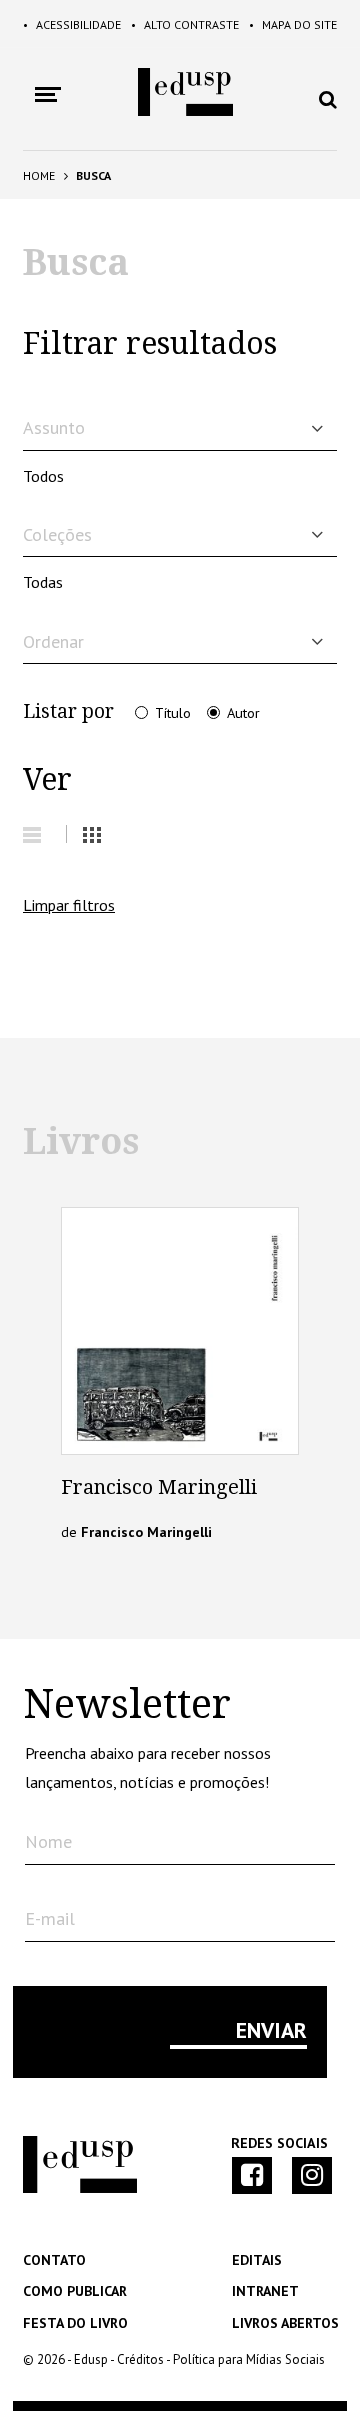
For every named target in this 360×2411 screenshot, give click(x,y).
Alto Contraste (185, 24)
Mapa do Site (293, 24)
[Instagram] (312, 2175)
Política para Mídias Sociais (249, 2359)
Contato (54, 2260)
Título (173, 712)
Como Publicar (75, 2291)
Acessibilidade (72, 24)
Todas (43, 582)
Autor (243, 712)
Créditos (140, 2359)
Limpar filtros (69, 905)
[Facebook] (252, 2175)
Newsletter (127, 1705)
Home (39, 175)
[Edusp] (80, 2188)
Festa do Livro (75, 2323)
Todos (43, 476)
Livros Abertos (285, 2323)
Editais (257, 2260)
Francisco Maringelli (159, 1487)
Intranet (265, 2291)
